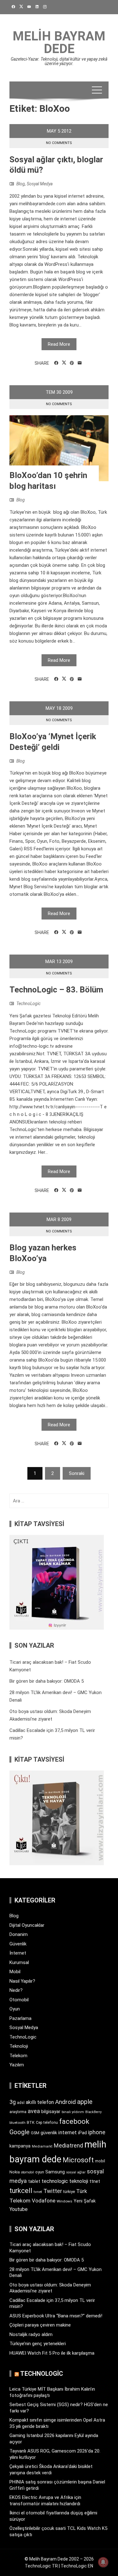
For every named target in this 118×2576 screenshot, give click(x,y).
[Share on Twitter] (64, 363)
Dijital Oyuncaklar (27, 1925)
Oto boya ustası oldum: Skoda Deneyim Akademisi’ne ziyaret (50, 2288)
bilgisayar (51, 2112)
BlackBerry (93, 2112)
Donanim (19, 1934)
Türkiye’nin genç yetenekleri (38, 2344)
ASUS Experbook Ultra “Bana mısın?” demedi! (56, 2316)
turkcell (21, 2191)
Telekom (18, 2056)
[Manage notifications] (103, 2562)
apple (85, 2102)
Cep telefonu (47, 2123)
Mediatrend (68, 2145)
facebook (74, 2121)
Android (65, 2102)
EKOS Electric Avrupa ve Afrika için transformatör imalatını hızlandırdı (45, 2501)
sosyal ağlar (76, 2172)
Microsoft (78, 2160)
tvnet (38, 2192)
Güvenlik (18, 1944)
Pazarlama (20, 2018)
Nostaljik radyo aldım (31, 2334)
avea (34, 2111)
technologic (55, 2181)
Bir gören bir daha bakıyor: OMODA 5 (47, 1681)
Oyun (15, 2009)
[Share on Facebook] (56, 363)
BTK (31, 2122)
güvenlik (49, 2133)
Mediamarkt (42, 2146)
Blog (21, 184)
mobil (100, 2161)
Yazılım (17, 2065)
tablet (34, 2181)
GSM (35, 2133)
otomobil (28, 2172)
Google (20, 2132)
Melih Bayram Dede (59, 42)
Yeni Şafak (85, 2201)
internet (67, 2133)
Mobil (15, 1972)
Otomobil (19, 2000)
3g (13, 2102)
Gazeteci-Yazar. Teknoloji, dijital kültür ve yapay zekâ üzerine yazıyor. (59, 61)
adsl (21, 2103)
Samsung (55, 2172)
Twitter (53, 2191)
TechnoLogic (28, 1003)
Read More (59, 344)
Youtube (19, 2209)
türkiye (69, 2192)
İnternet (18, 1953)
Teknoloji (19, 2046)
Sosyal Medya (40, 184)
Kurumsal (19, 1962)
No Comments (59, 143)
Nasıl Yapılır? (22, 1981)
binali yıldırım (73, 2112)
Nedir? (16, 1990)
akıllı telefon (40, 2102)
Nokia (15, 2172)
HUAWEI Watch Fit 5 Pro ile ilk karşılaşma (52, 2353)
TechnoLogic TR (41, 2566)
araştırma (18, 2112)
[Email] (80, 363)
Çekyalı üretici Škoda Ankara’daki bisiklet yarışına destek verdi (51, 2470)
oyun (40, 2172)
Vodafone (44, 2201)
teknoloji (79, 2181)
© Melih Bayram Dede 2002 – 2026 (59, 2559)
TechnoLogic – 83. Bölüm (56, 990)
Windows (65, 2201)
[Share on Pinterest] (72, 363)
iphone (97, 2132)
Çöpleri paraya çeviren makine (40, 2325)
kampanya (20, 2146)
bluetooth (17, 2123)
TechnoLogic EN (77, 2566)
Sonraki (77, 1473)
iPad (82, 2133)
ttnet (95, 2181)
